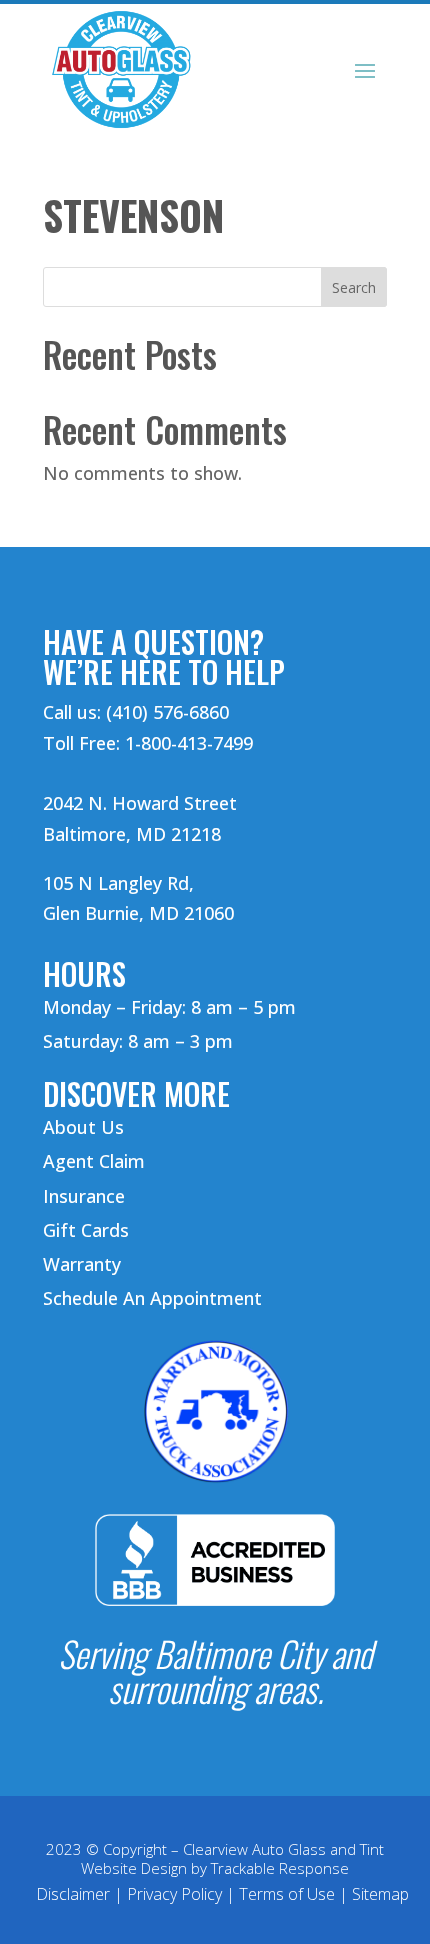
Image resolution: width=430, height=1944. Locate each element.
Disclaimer (73, 1894)
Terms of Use (287, 1894)
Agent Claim (94, 1161)
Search (354, 287)
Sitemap (380, 1894)
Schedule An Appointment (152, 1298)
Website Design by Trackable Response (215, 1868)
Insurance (84, 1196)
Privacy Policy (174, 1894)
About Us (83, 1127)
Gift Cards (86, 1230)
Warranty (82, 1264)
